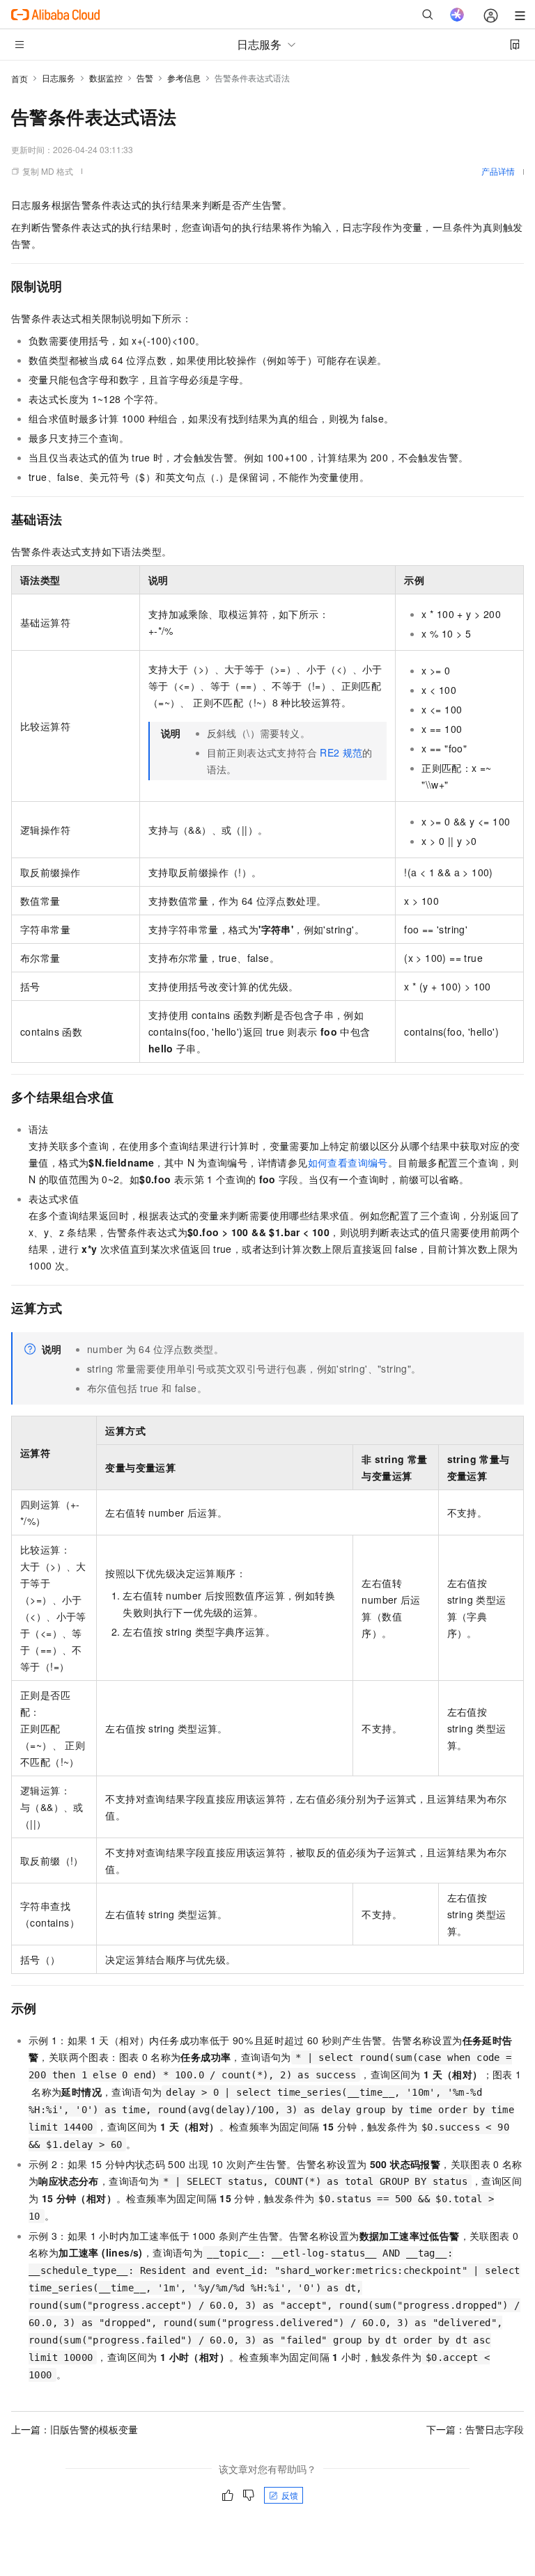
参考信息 (184, 78)
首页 (20, 78)
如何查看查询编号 (348, 1162)
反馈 (290, 2495)
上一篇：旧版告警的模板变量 (75, 2429)
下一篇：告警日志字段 (475, 2429)
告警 (145, 78)
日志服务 (59, 78)
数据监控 (106, 78)
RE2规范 (341, 752)
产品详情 (498, 171)
